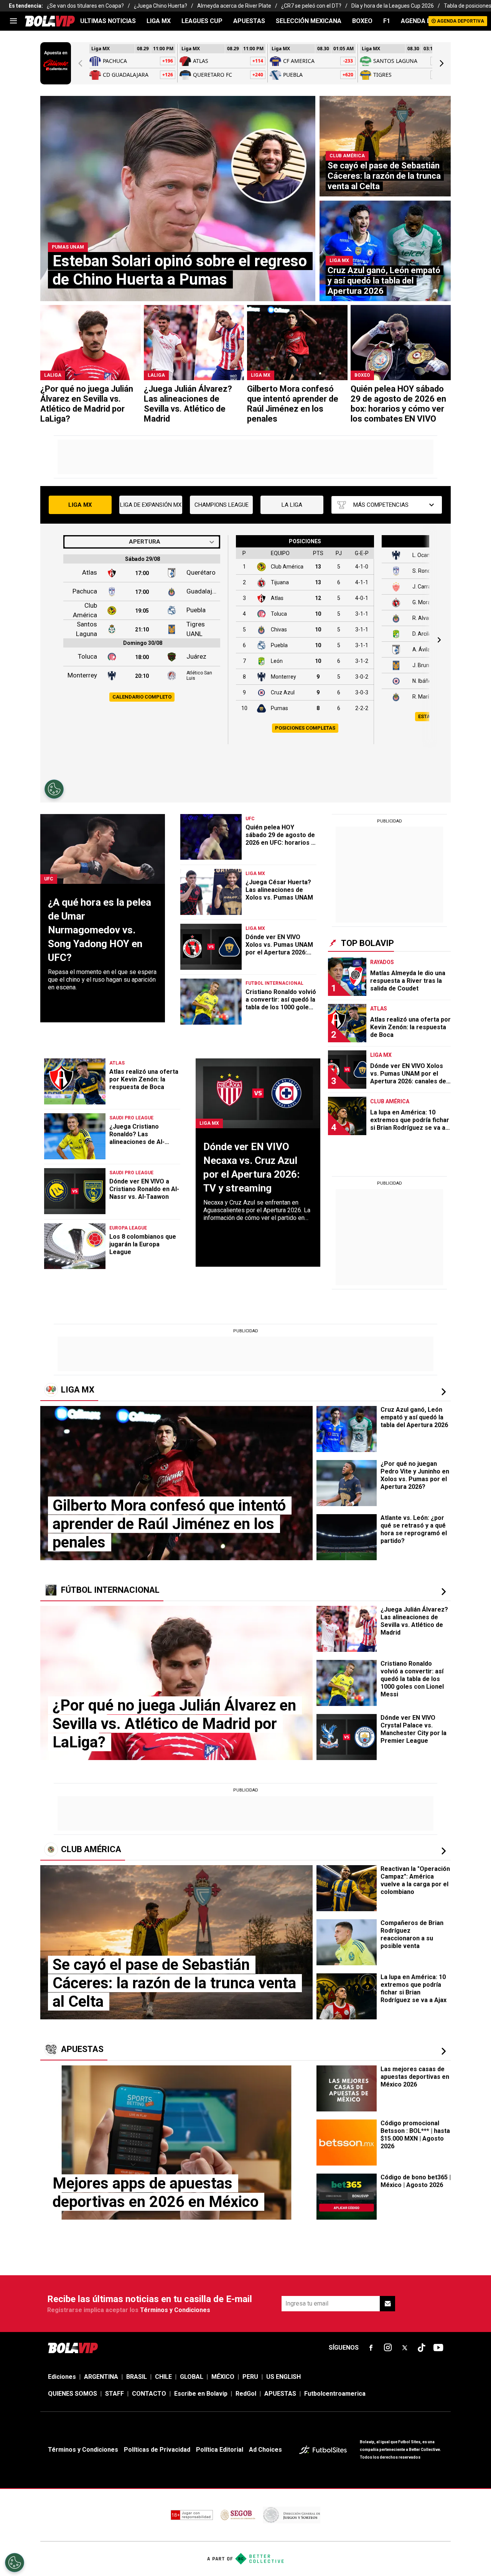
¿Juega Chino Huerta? (161, 6)
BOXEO (362, 21)
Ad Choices (265, 2450)
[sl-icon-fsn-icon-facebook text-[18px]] (371, 2348)
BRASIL (137, 2377)
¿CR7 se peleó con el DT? (311, 6)
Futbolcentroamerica (335, 2394)
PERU (250, 2377)
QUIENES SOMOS (72, 2394)
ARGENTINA (101, 2377)
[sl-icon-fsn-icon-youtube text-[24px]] (438, 2348)
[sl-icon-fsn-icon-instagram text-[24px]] (388, 2348)
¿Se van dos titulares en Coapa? (85, 6)
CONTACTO (149, 2394)
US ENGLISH (283, 2377)
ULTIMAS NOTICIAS (108, 21)
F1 (387, 21)
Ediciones (62, 2377)
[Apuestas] (443, 2051)
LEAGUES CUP (202, 21)
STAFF (115, 2394)
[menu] (13, 21)
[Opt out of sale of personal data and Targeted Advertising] (15, 2563)
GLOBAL (192, 2377)
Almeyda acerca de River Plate (234, 6)
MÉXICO (223, 2377)
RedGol (246, 2394)
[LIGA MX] (443, 1392)
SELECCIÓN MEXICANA (309, 21)
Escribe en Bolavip (201, 2394)
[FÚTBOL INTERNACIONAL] (443, 1592)
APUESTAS (249, 21)
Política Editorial (220, 2450)
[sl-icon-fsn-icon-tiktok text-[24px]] (422, 2348)
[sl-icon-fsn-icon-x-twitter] (405, 2348)
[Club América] (443, 1851)
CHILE (163, 2377)
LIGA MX (159, 21)
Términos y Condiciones (175, 2310)
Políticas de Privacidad (157, 2450)
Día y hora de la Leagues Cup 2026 (393, 6)
